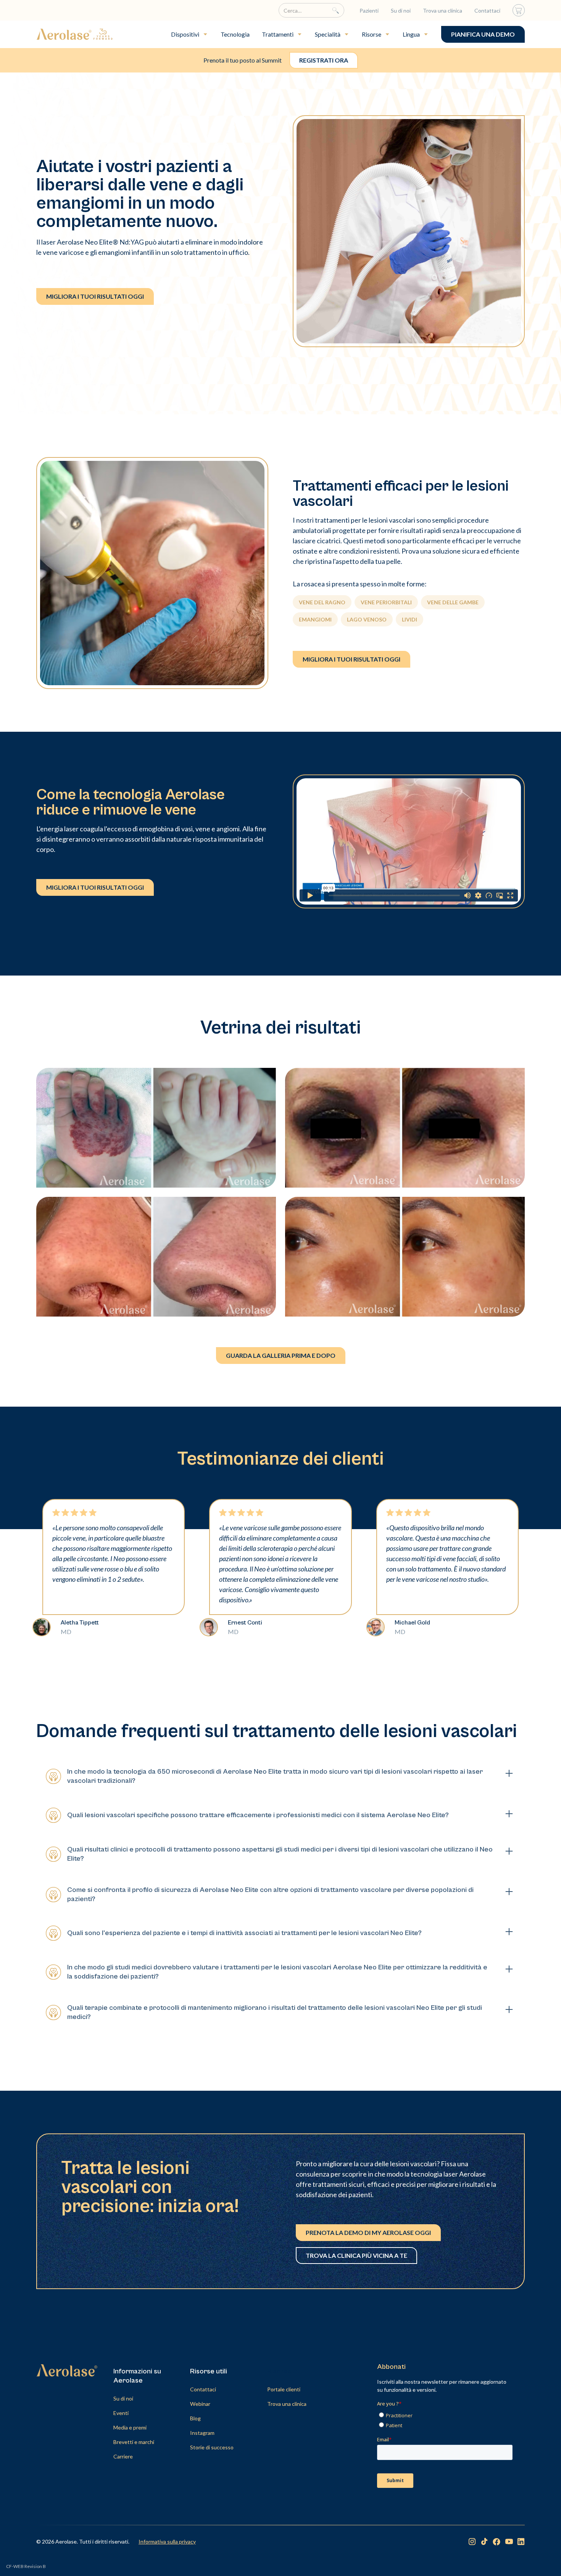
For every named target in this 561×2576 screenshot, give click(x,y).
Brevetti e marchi (134, 2442)
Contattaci (487, 10)
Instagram (202, 2433)
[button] (190, 34)
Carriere (123, 2456)
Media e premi (130, 2427)
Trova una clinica (443, 10)
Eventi (121, 2413)
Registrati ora (324, 60)
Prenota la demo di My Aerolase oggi (368, 2232)
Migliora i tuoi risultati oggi (351, 659)
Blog (195, 2418)
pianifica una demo (483, 34)
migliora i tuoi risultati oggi (95, 296)
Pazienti (369, 10)
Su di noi (401, 10)
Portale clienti (284, 2389)
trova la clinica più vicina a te (356, 2255)
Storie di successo (212, 2447)
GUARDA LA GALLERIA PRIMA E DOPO (281, 1355)
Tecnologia (235, 34)
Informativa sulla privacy (167, 2541)
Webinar (200, 2404)
